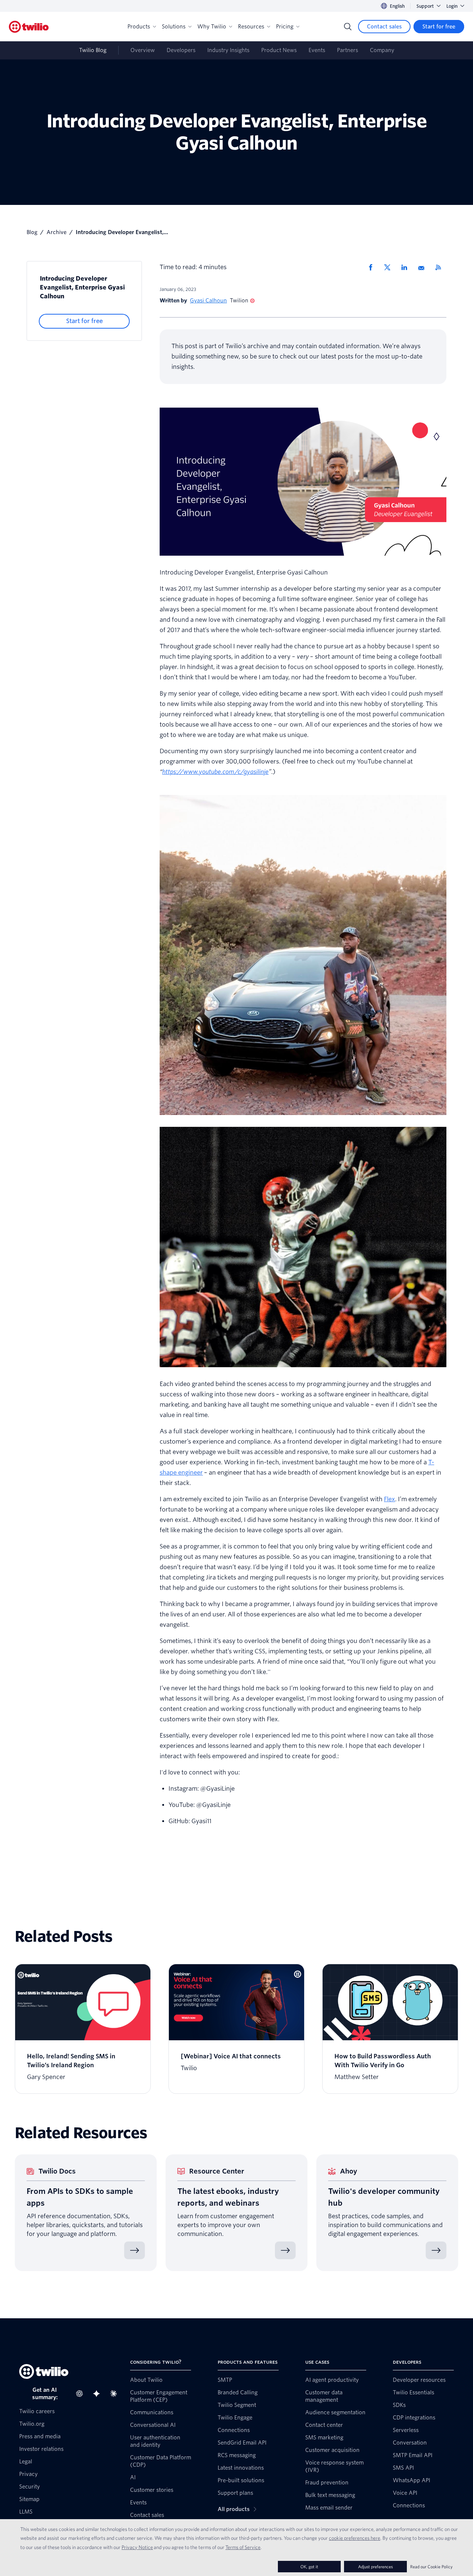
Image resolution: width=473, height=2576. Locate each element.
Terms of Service (243, 2547)
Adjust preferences (375, 2567)
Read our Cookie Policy (431, 2567)
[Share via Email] (424, 267)
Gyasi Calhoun (208, 301)
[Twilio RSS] (441, 267)
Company (382, 50)
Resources (251, 27)
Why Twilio (212, 27)
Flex (389, 1499)
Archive (57, 232)
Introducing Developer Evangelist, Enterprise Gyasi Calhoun (82, 287)
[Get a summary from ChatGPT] (82, 2394)
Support (425, 6)
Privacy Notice (137, 2547)
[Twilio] (29, 27)
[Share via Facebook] (373, 267)
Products (139, 27)
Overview (143, 50)
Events (317, 50)
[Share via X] (390, 267)
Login (452, 6)
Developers (181, 50)
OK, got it (309, 2567)
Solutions (174, 27)
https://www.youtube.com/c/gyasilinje (215, 772)
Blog (32, 232)
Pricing (285, 27)
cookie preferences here (355, 2538)
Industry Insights (228, 50)
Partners (348, 50)
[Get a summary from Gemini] (99, 2394)
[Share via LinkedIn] (407, 267)
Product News (279, 50)
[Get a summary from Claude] (116, 2394)
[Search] (348, 27)
